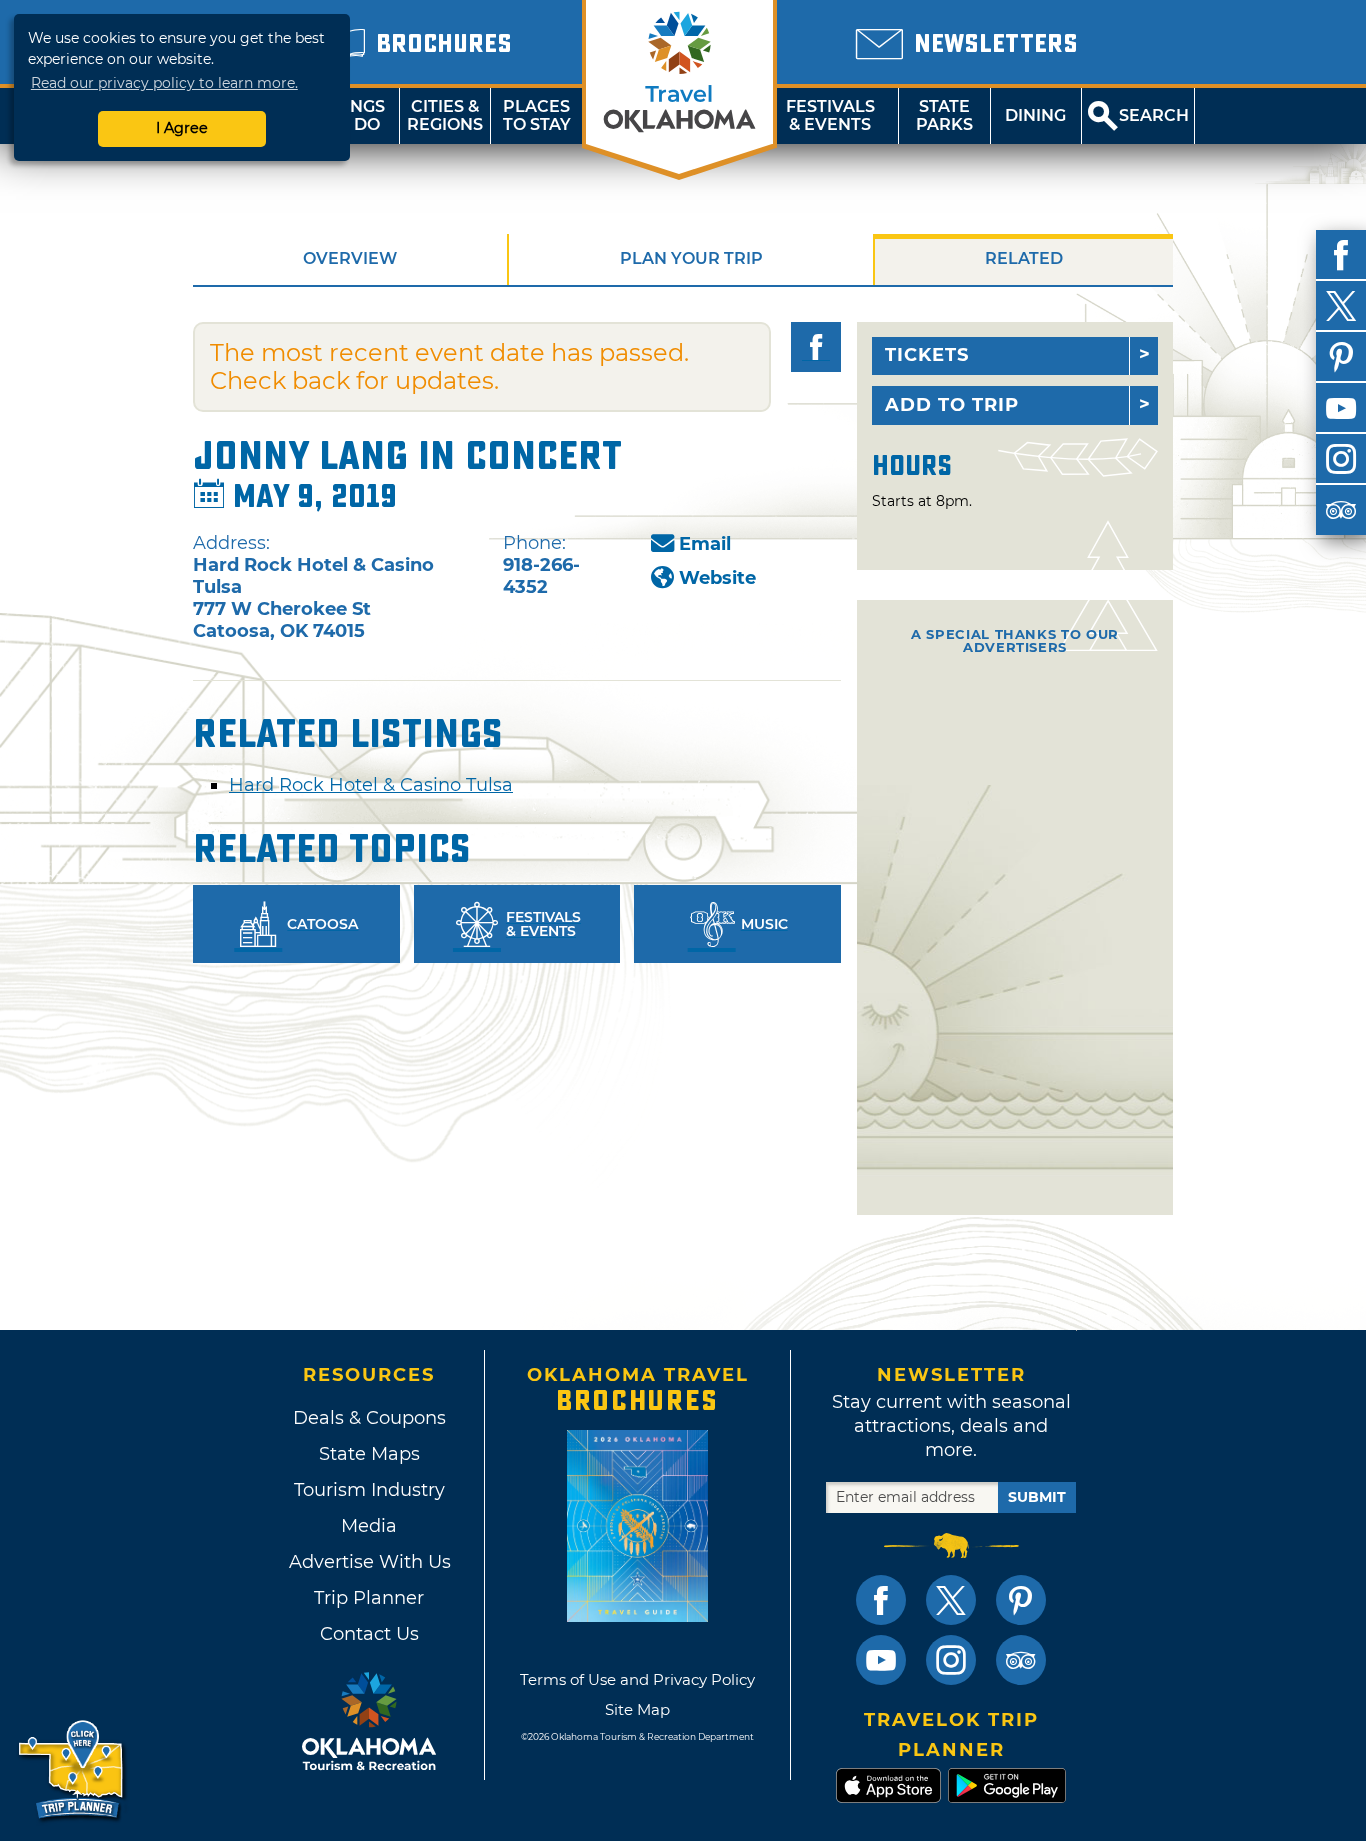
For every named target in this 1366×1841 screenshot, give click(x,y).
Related (1024, 258)
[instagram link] (951, 1660)
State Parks (944, 115)
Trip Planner (369, 1598)
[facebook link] (881, 1600)
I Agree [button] (182, 128)
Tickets (927, 355)
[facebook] (1341, 255)
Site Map (637, 1709)
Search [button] (1154, 115)
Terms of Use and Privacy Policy (637, 1679)
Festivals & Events (830, 115)
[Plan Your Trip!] (72, 1770)
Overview (350, 258)
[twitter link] (951, 1600)
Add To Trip (952, 405)
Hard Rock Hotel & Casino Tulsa (371, 785)
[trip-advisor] (1341, 510)
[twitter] (1341, 306)
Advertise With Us (369, 1562)
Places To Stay (537, 115)
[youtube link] (881, 1660)
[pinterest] (1341, 357)
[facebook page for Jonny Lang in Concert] (816, 347)
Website (717, 578)
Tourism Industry (369, 1490)
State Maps (369, 1454)
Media (369, 1526)
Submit (1037, 1497)
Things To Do (353, 115)
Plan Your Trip (691, 258)
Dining (1035, 115)
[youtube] (1341, 408)
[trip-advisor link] (1021, 1660)
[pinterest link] (1021, 1600)
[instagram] (1341, 459)
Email (705, 544)
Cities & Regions (445, 115)
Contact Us (369, 1634)
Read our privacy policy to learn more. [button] (164, 83)
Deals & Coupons (369, 1418)
